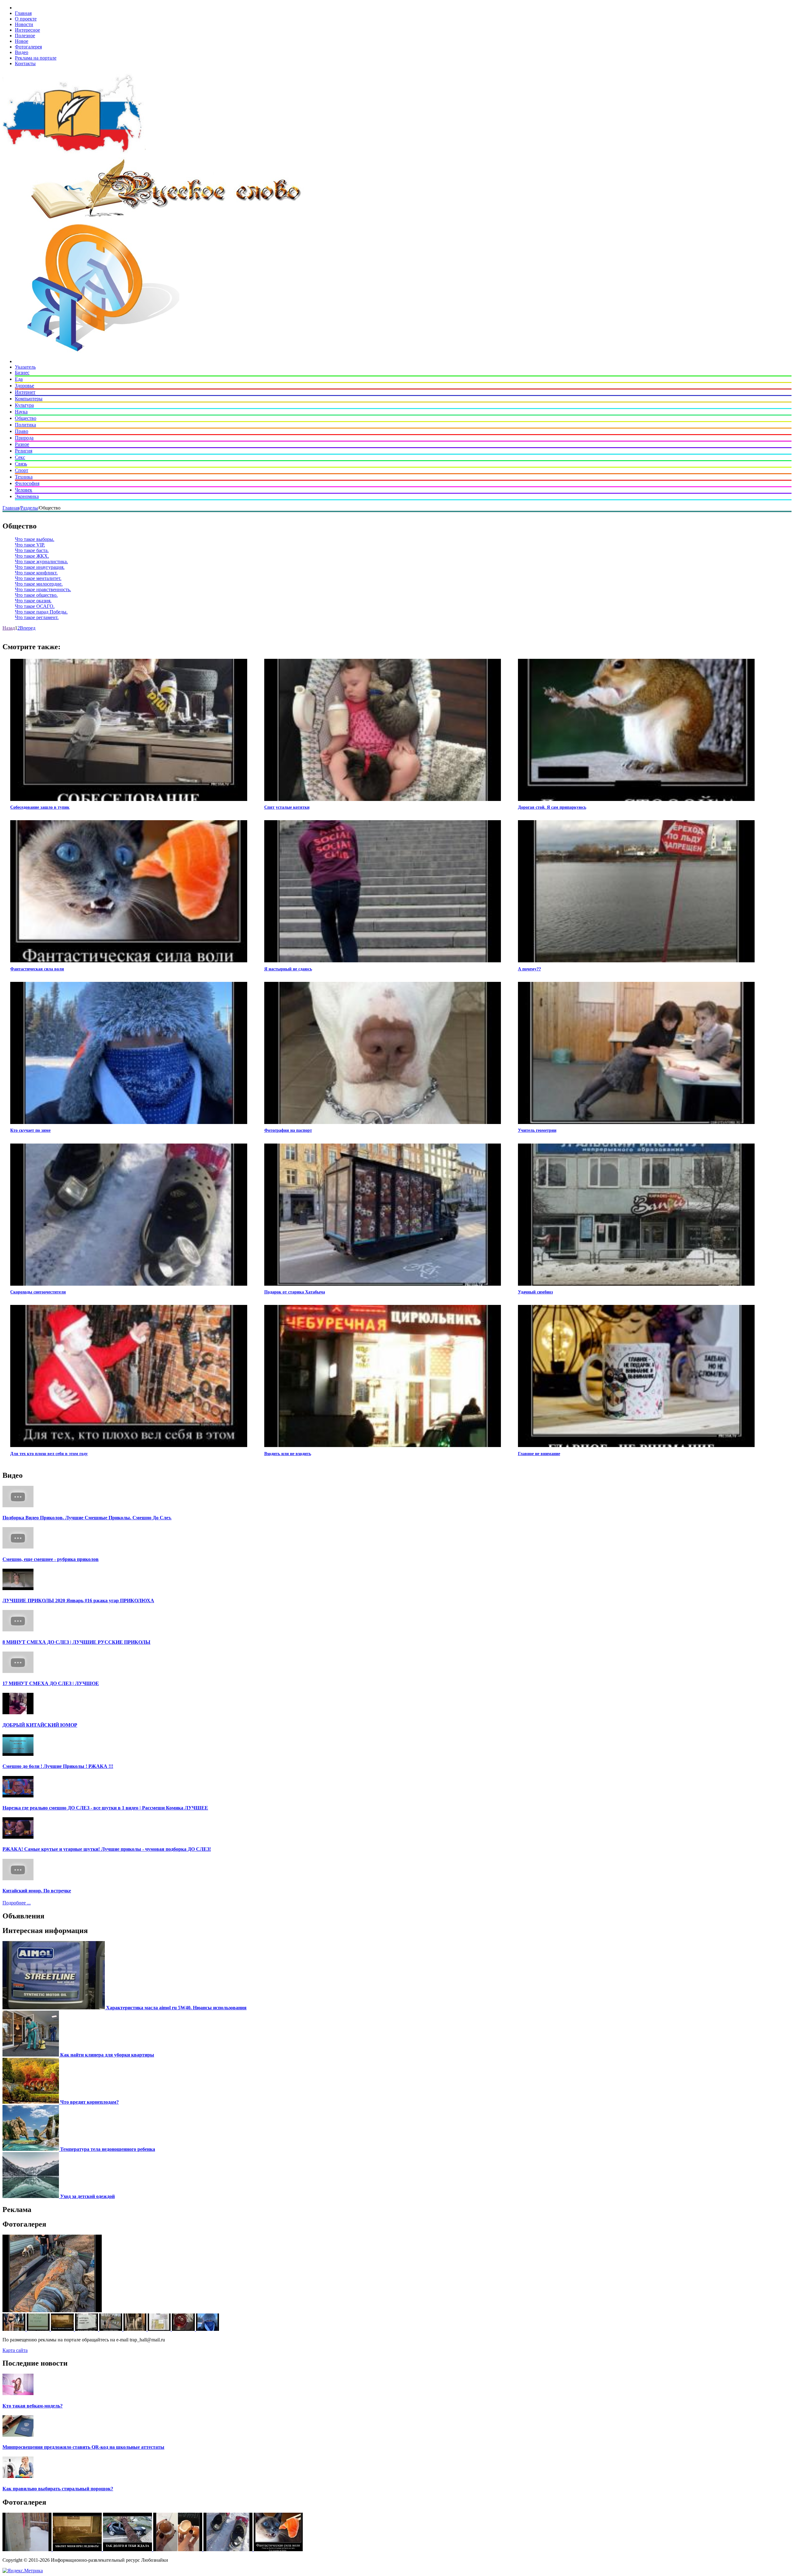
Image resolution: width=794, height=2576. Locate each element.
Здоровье (25, 386)
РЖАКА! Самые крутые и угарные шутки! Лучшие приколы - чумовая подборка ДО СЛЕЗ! (107, 1849)
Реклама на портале (36, 58)
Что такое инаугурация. (40, 567)
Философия (27, 483)
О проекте (26, 19)
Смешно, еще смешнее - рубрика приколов (51, 1559)
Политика (25, 425)
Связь (21, 464)
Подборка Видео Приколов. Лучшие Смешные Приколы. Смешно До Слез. (87, 1518)
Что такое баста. (32, 550)
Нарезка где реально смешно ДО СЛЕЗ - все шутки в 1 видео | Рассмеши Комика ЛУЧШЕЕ (105, 1808)
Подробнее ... (17, 1903)
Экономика (27, 496)
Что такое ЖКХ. (32, 556)
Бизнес (22, 373)
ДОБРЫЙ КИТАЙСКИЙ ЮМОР (40, 1725)
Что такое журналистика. (41, 562)
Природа (24, 438)
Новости (24, 24)
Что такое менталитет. (38, 578)
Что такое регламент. (37, 617)
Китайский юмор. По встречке (37, 1891)
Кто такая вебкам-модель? (33, 2406)
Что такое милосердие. (39, 584)
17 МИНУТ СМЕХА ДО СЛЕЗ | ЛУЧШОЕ (51, 1683)
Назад (9, 628)
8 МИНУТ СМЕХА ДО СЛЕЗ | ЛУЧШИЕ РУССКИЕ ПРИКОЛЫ (76, 1642)
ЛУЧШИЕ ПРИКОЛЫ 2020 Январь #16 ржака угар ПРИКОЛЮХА (78, 1600)
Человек (24, 490)
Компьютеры (29, 399)
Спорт (22, 470)
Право (22, 431)
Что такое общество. (36, 595)
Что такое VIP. (30, 545)
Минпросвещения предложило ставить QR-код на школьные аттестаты (83, 2447)
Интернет (25, 392)
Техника (24, 477)
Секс (20, 457)
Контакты (25, 63)
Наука (21, 412)
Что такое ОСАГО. (35, 606)
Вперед (28, 628)
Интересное (27, 30)
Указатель (25, 367)
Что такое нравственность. (43, 589)
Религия (24, 451)
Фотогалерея (28, 47)
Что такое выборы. (35, 539)
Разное (22, 444)
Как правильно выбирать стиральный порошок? (58, 2489)
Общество (26, 418)
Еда (19, 379)
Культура (24, 405)
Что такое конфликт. (36, 573)
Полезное (25, 36)
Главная (23, 13)
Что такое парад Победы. (41, 612)
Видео (22, 52)
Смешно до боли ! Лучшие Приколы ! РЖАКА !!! (58, 1766)
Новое (22, 41)
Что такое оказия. (33, 601)
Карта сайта (15, 2350)
